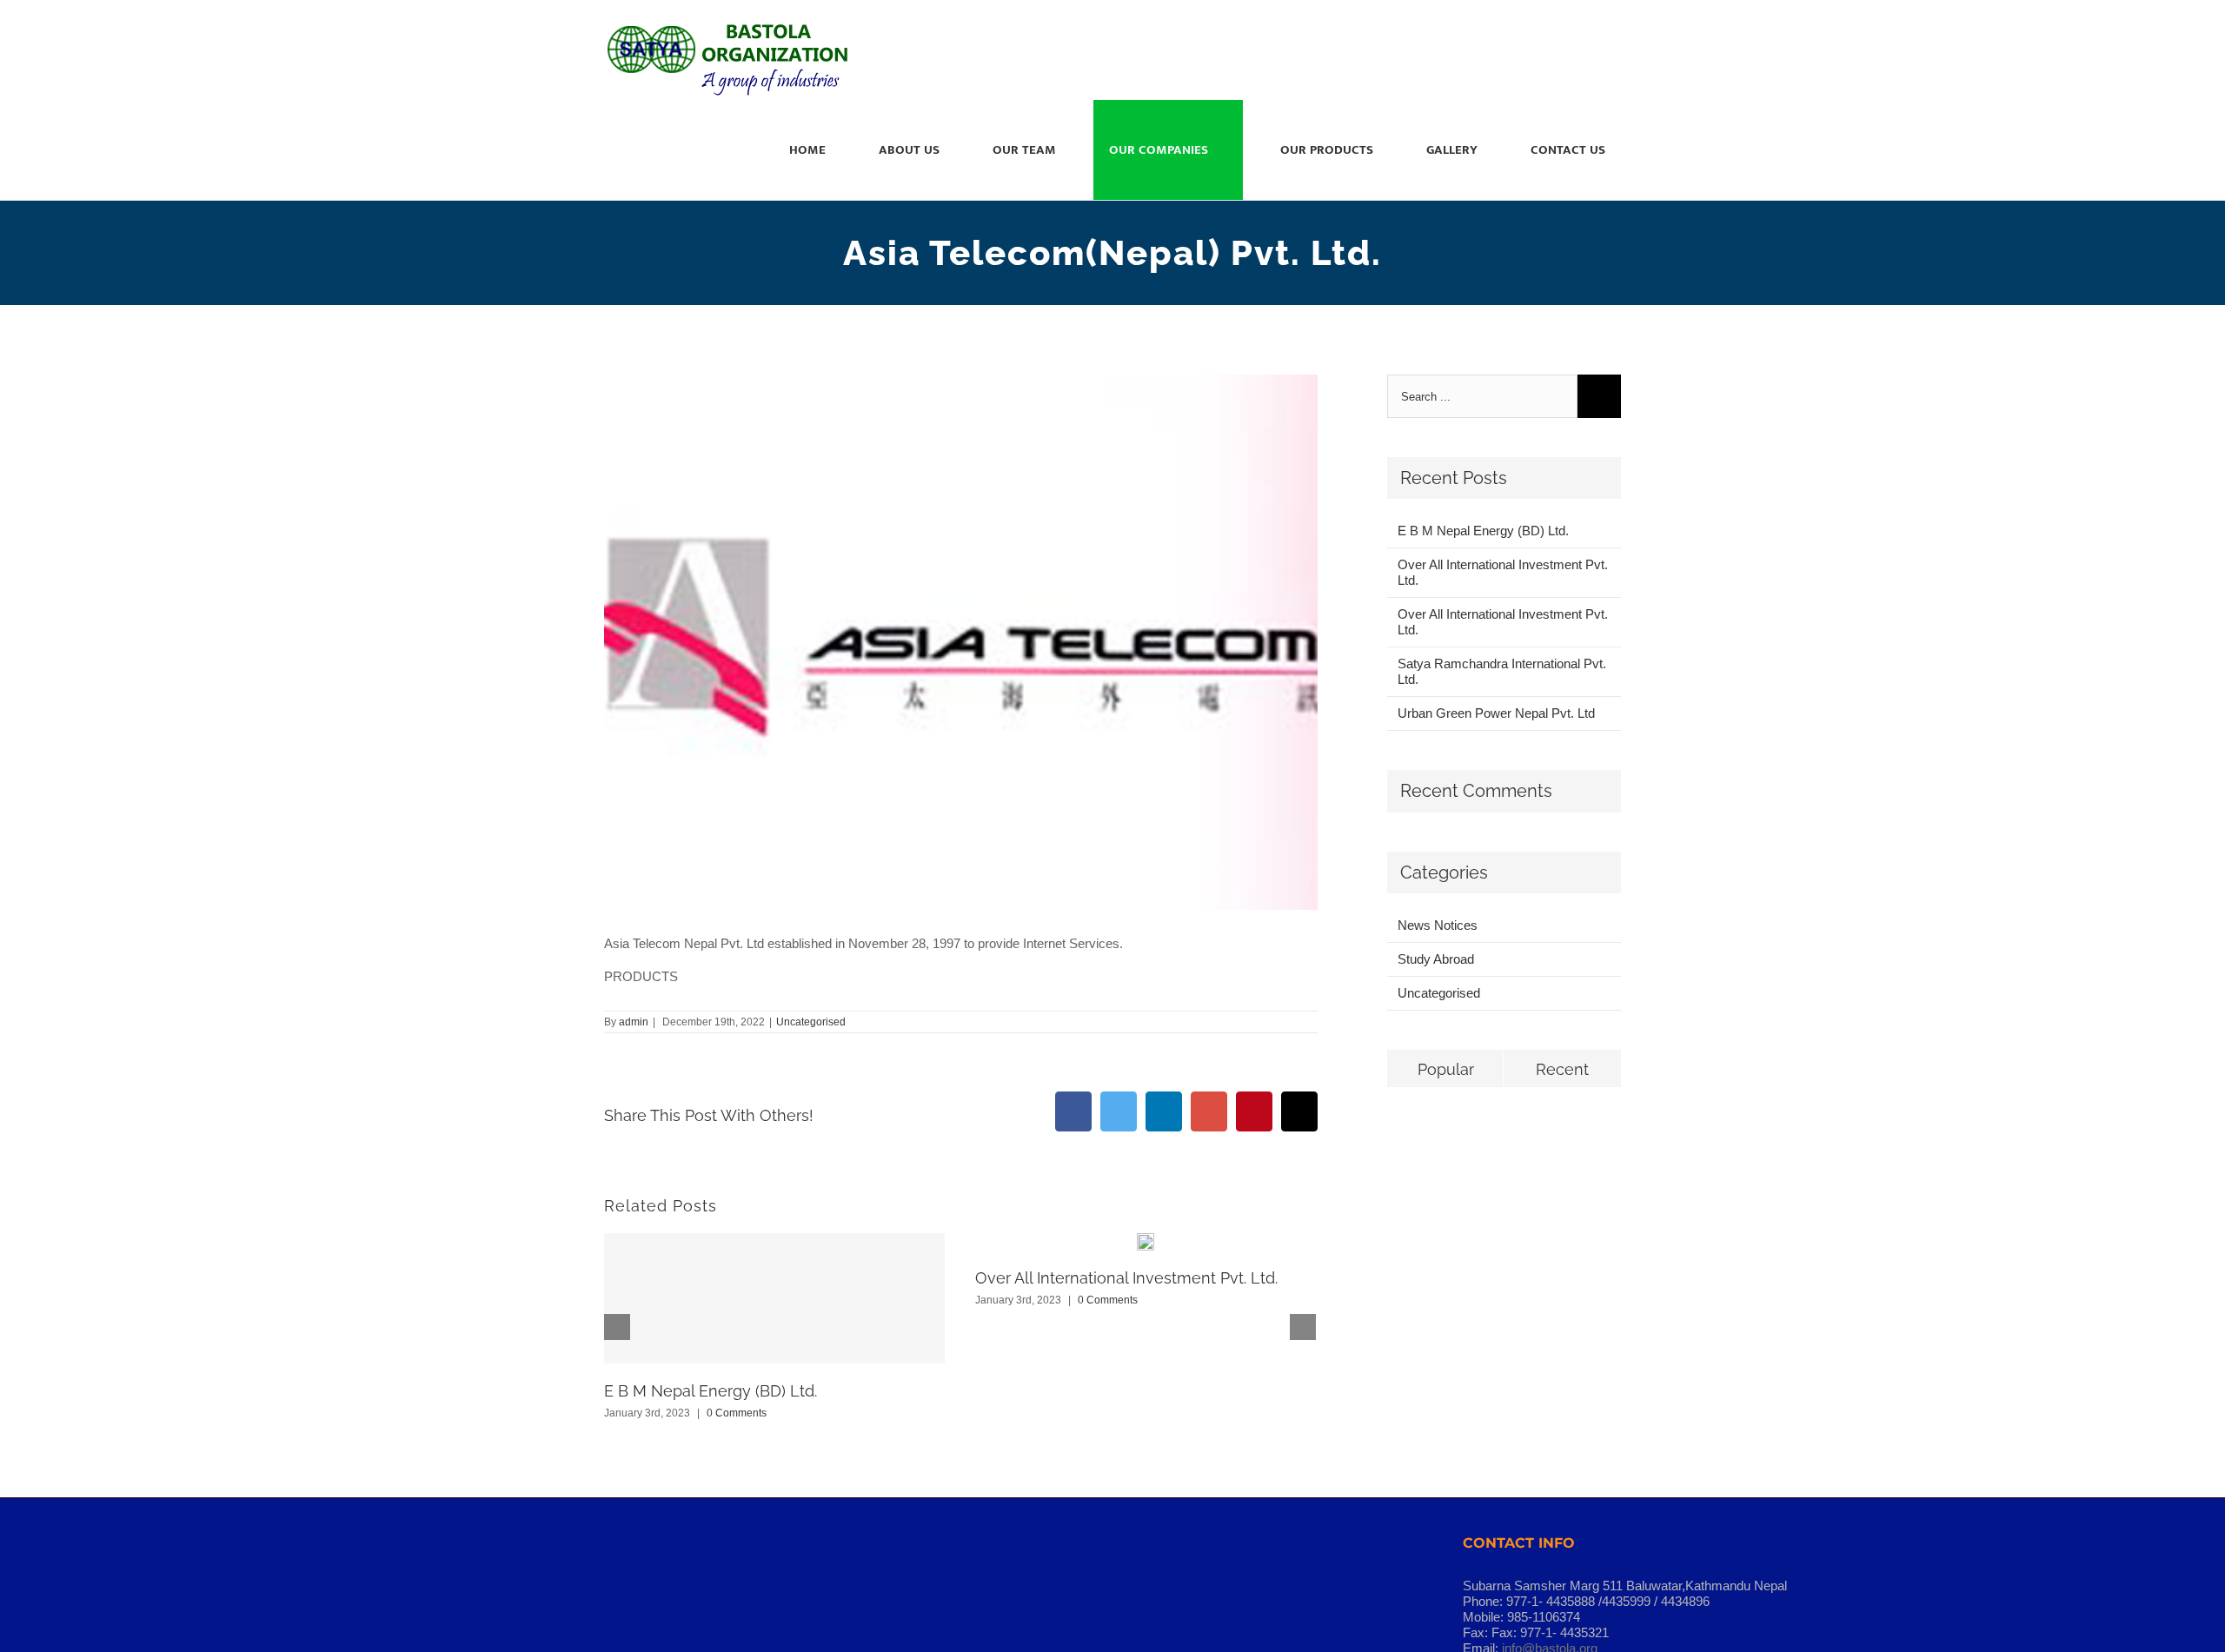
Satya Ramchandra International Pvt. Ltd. (1502, 671)
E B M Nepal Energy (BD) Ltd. (711, 1391)
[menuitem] (818, 150)
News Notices (1438, 925)
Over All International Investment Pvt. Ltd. (1126, 1278)
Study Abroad (1436, 959)
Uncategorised (811, 1022)
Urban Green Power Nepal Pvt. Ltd (1496, 713)
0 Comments (737, 1413)
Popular (1446, 1069)
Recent (1562, 1069)
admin (634, 1022)
